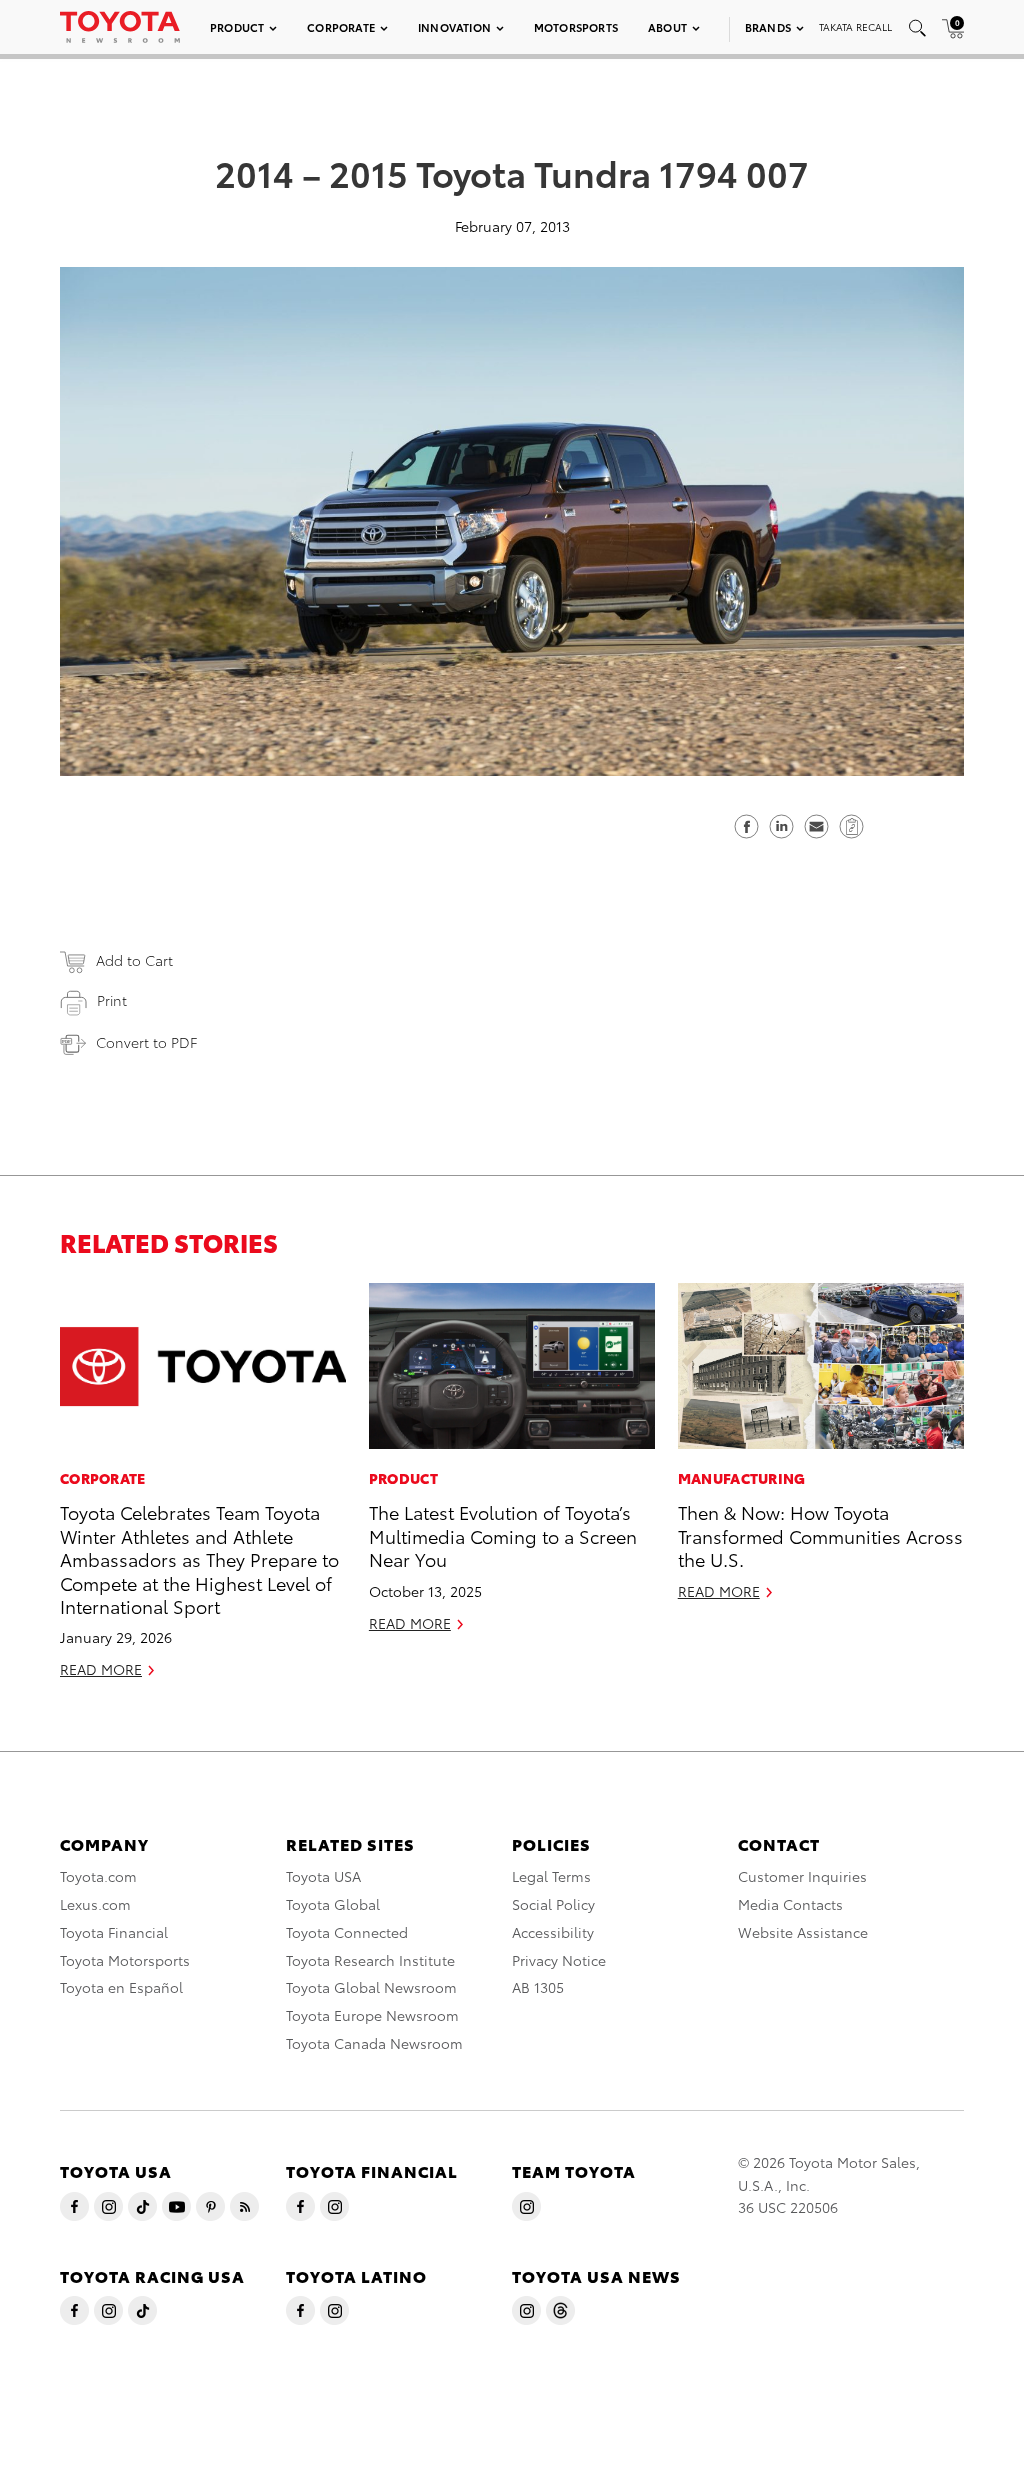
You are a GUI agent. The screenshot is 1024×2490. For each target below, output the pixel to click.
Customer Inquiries (802, 1876)
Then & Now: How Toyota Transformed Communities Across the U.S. (820, 1535)
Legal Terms (551, 1876)
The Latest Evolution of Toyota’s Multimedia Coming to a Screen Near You (503, 1535)
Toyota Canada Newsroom (374, 2043)
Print (112, 1000)
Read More (101, 1669)
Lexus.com (95, 1904)
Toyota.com (98, 1876)
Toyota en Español (121, 1987)
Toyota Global (333, 1904)
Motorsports (576, 27)
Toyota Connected (347, 1932)
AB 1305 (538, 1987)
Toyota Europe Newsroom (372, 2015)
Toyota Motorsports (125, 1960)
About (667, 27)
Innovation (454, 27)
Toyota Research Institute (370, 1960)
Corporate (341, 27)
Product (237, 27)
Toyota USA (323, 1876)
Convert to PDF (146, 1042)
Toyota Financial (114, 1932)
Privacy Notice (559, 1960)
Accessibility (553, 1932)
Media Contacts (790, 1904)
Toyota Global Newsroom (371, 1987)
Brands (768, 27)
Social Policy (553, 1904)
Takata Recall (855, 26)
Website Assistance (803, 1932)
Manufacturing (742, 1478)
